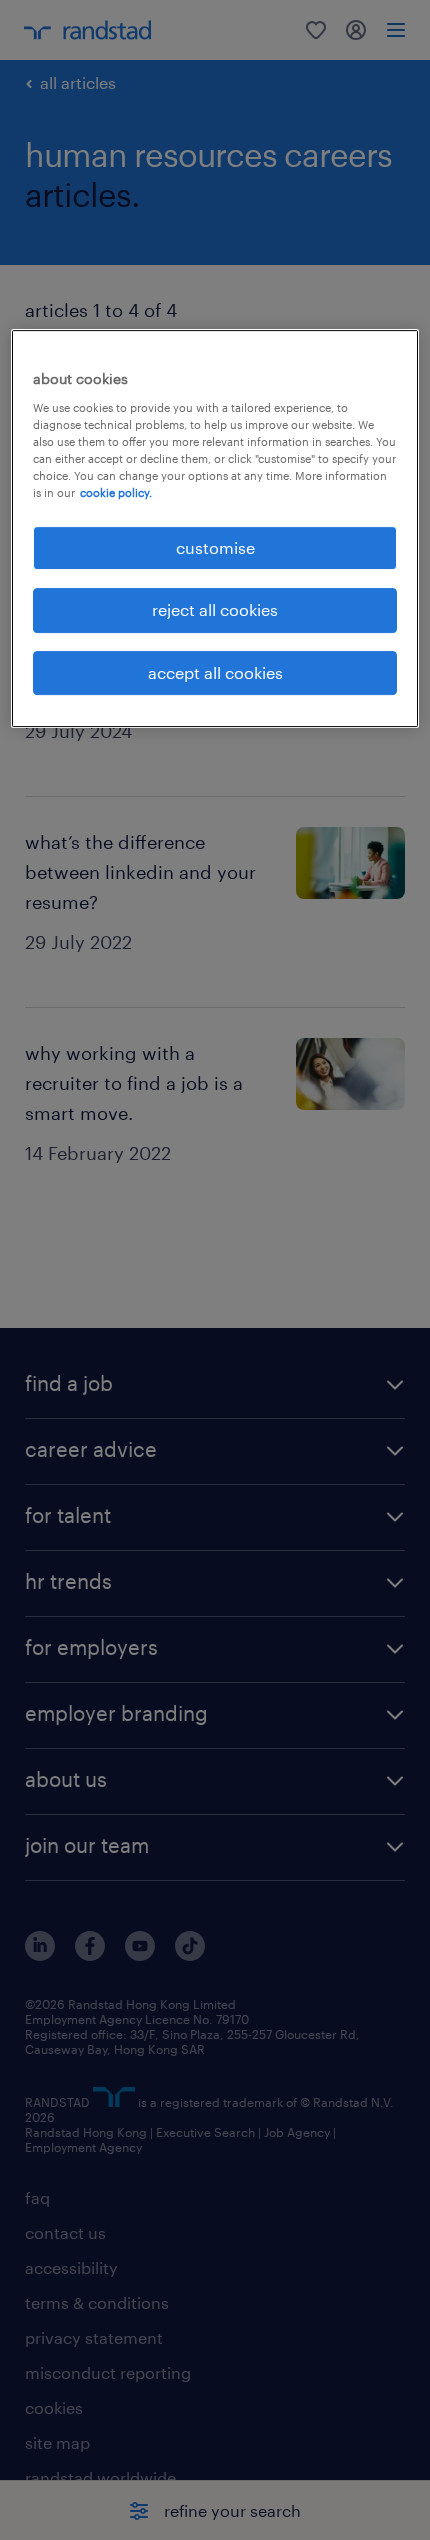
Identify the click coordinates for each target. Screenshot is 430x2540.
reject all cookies (215, 609)
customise (215, 547)
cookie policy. (116, 492)
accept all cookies (215, 672)
